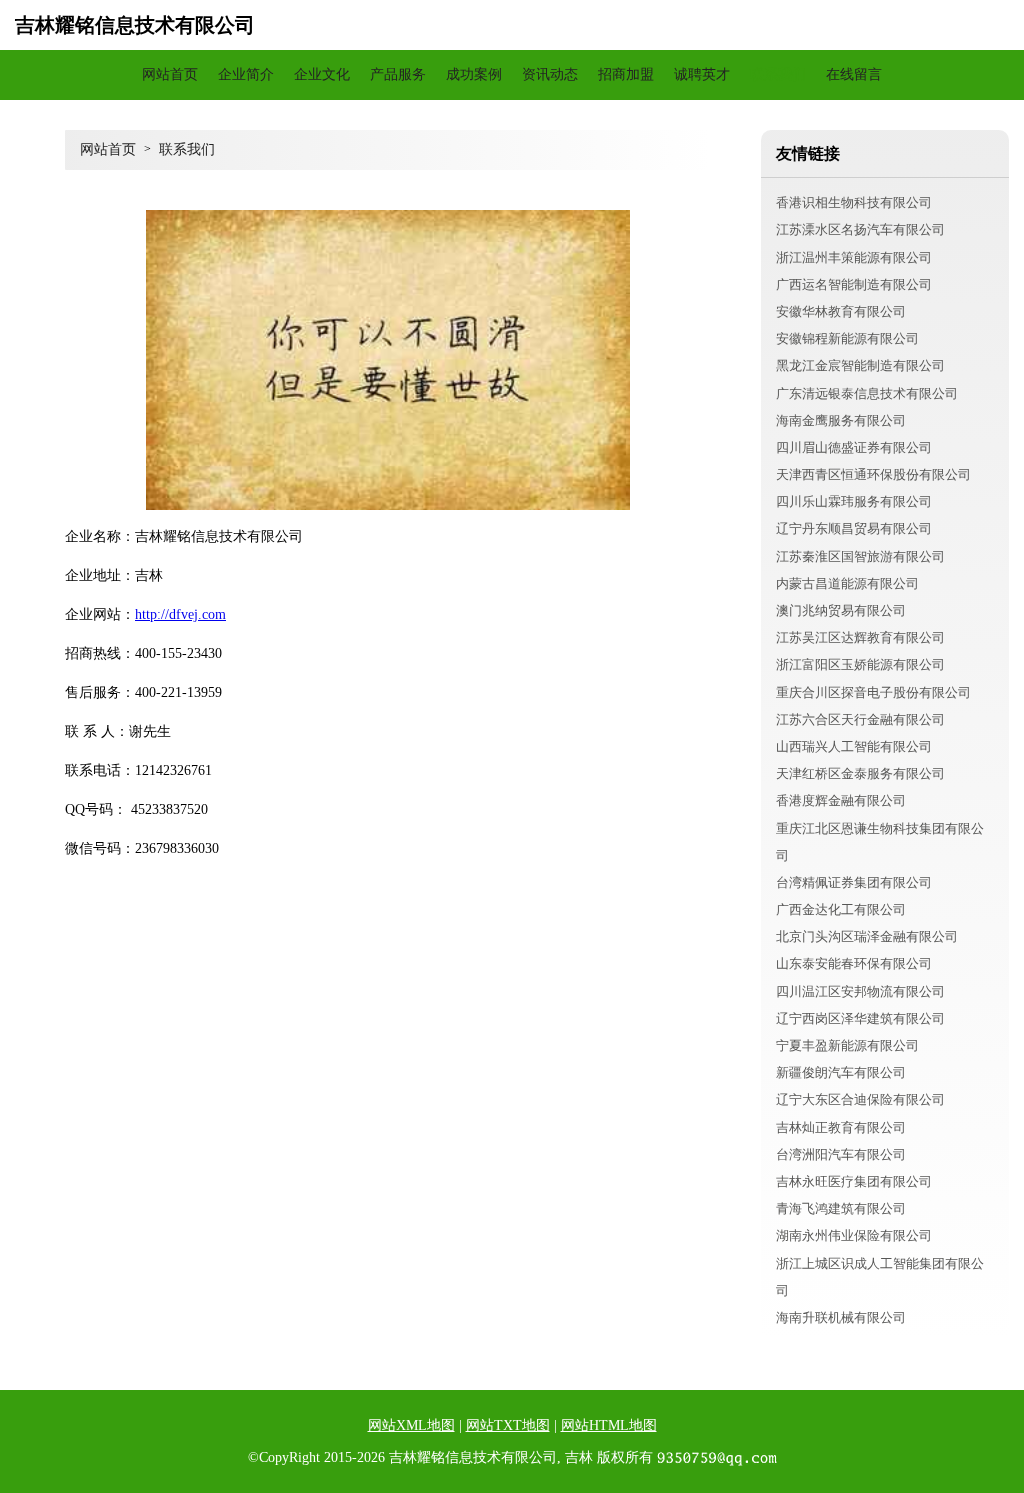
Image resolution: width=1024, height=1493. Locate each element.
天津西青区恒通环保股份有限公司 (873, 474)
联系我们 (778, 74)
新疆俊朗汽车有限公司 (841, 1072)
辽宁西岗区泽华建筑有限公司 (860, 1018)
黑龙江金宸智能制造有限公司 (860, 365)
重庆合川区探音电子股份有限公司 (873, 692)
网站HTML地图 (609, 1425)
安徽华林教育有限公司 (841, 311)
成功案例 (474, 74)
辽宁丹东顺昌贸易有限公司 (854, 528)
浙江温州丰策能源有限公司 (854, 257)
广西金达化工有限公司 (841, 909)
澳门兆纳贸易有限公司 (841, 610)
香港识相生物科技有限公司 (854, 202)
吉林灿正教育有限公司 (841, 1127)
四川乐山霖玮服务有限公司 (854, 501)
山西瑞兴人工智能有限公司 (854, 746)
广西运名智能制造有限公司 (854, 284)
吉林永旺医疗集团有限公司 (854, 1181)
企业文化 (322, 74)
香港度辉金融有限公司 (841, 800)
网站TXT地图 (508, 1425)
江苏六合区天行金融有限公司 (860, 719)
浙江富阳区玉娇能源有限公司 (860, 664)
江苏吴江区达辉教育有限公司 (860, 637)
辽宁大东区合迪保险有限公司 (860, 1099)
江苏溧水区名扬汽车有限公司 (860, 229)
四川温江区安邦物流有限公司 (860, 991)
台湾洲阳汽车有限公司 (841, 1154)
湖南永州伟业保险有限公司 (854, 1235)
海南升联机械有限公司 (841, 1317)
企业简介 (246, 74)
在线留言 (854, 74)
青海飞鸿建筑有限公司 (841, 1208)
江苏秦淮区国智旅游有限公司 (860, 556)
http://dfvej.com (180, 614)
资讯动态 (550, 74)
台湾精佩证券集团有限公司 (854, 882)
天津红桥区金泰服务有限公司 (860, 773)
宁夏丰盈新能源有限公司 (847, 1045)
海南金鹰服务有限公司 (841, 420)
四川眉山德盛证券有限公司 (854, 447)
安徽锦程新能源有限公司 (847, 338)
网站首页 (170, 74)
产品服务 (398, 74)
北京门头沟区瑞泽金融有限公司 (867, 936)
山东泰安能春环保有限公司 (854, 963)
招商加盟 (626, 74)
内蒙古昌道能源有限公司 (847, 583)
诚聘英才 (702, 74)
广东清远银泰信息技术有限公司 (867, 393)
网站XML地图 (411, 1425)
